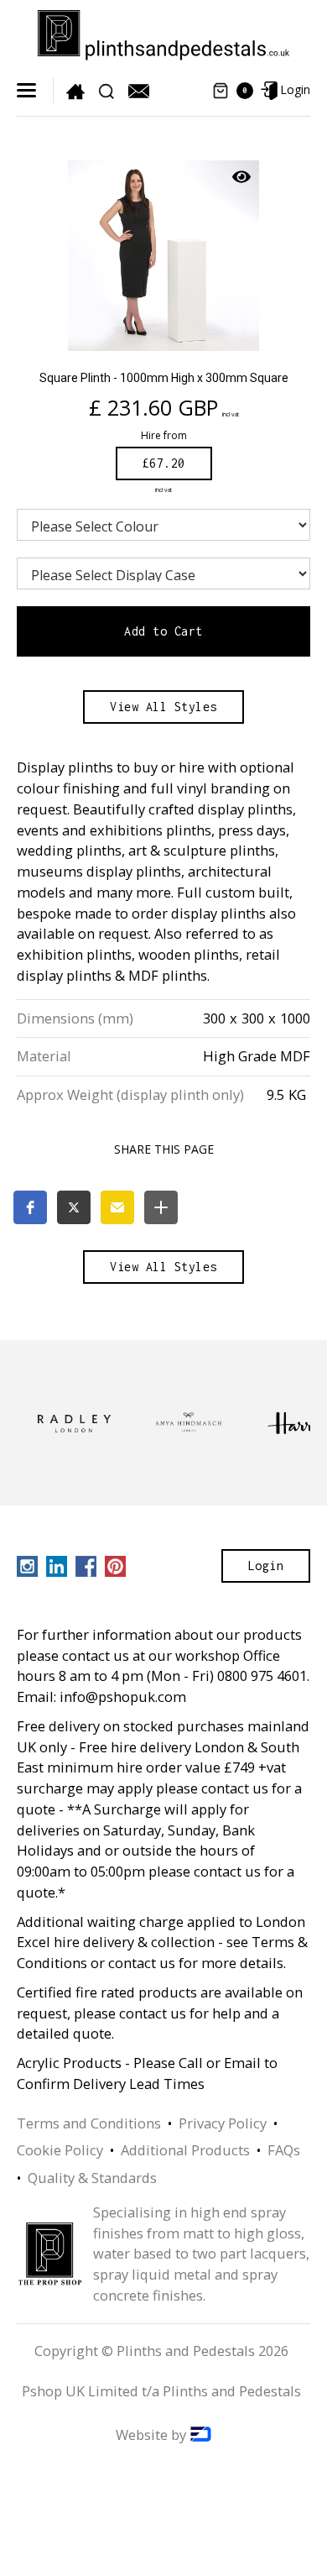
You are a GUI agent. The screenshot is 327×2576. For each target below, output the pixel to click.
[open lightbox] (163, 256)
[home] (163, 31)
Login (266, 1565)
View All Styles (163, 707)
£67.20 (164, 463)
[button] (29, 90)
